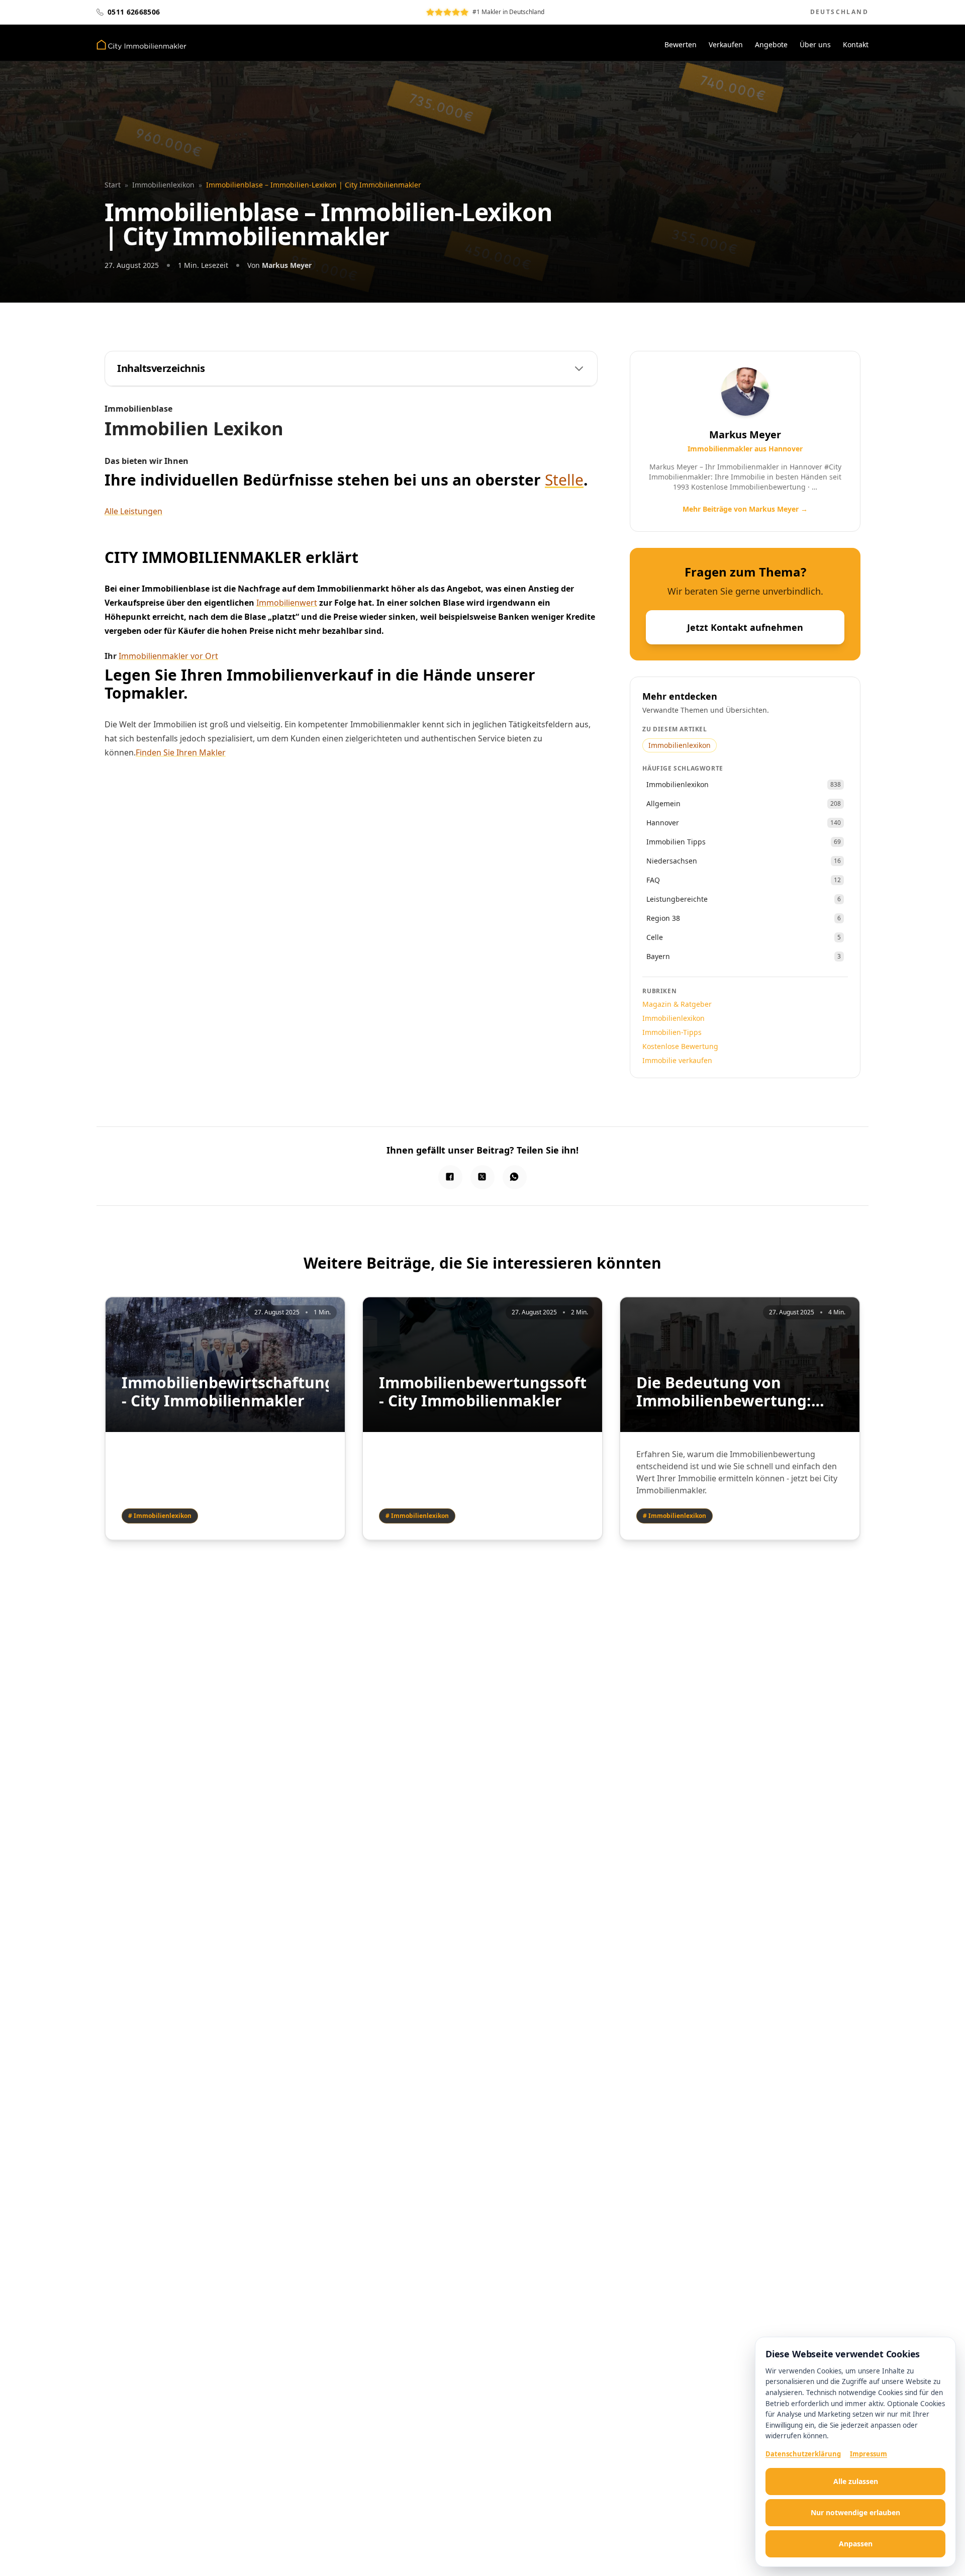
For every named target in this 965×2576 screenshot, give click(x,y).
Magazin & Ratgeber (677, 1004)
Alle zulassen (856, 2481)
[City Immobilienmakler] (141, 45)
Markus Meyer (287, 265)
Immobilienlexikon (163, 185)
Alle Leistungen (133, 511)
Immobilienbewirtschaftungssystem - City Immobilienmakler (225, 1392)
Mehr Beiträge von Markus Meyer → (745, 509)
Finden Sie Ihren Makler (181, 752)
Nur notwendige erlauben (855, 2512)
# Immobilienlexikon (160, 1516)
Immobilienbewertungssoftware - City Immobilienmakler (482, 1392)
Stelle (564, 480)
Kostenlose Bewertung (680, 1046)
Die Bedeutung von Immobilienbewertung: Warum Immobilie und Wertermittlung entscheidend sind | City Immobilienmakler (728, 1392)
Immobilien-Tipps (672, 1032)
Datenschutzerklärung (803, 2454)
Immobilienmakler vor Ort (168, 656)
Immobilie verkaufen (677, 1060)
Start (113, 185)
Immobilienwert (287, 603)
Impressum (868, 2454)
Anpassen (856, 2544)
